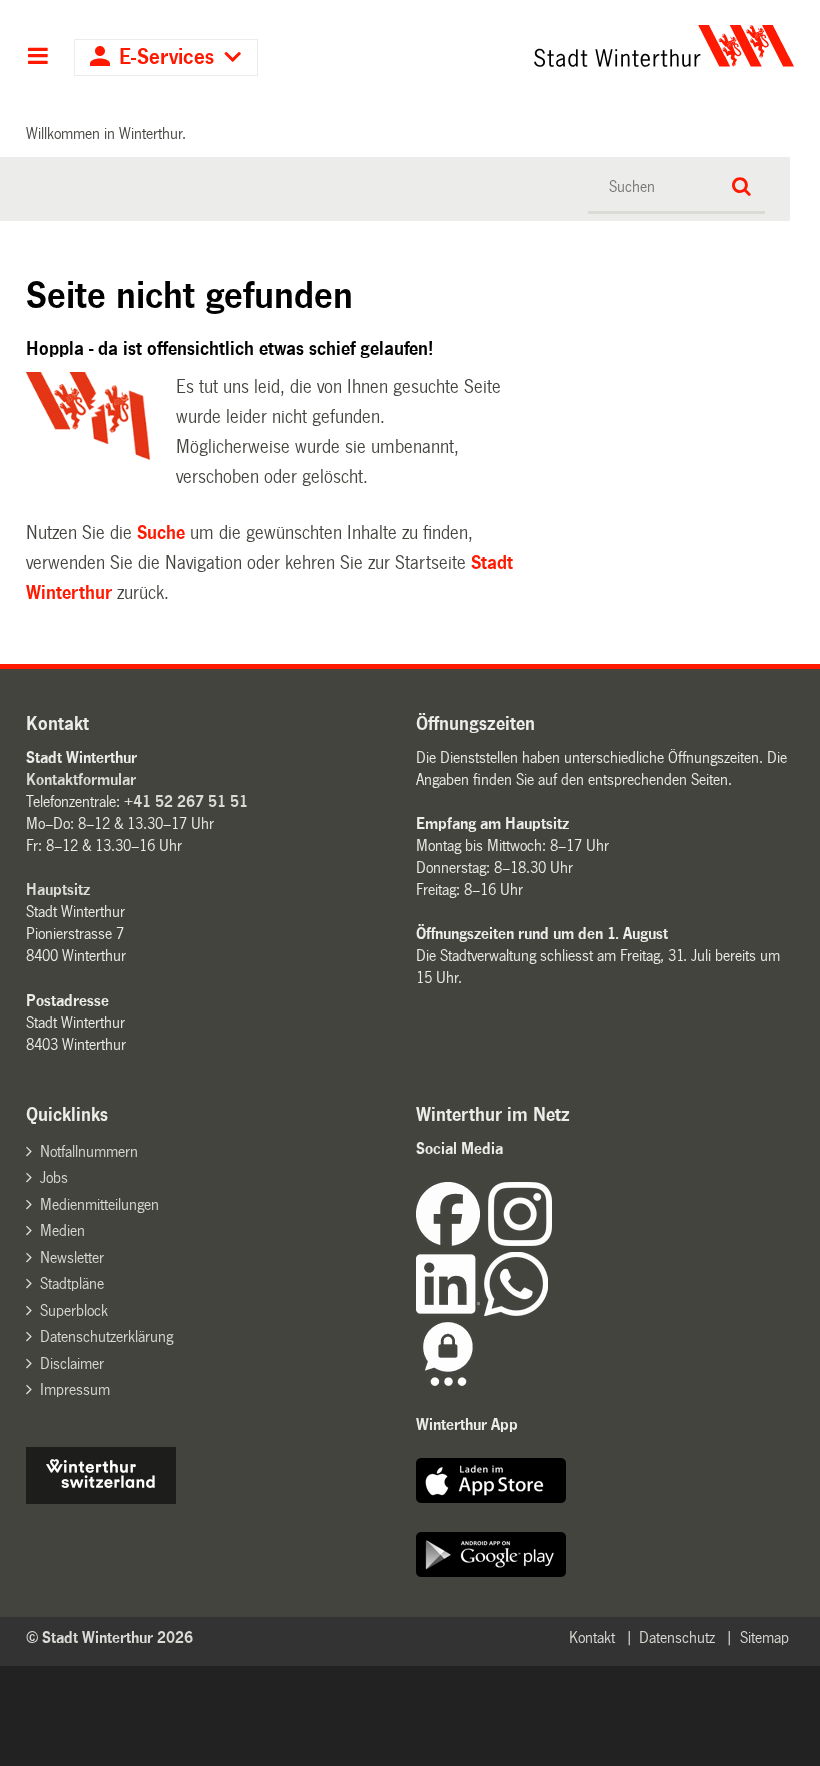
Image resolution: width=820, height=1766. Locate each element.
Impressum (75, 1389)
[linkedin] (450, 1310)
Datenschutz (677, 1637)
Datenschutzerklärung (106, 1336)
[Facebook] (452, 1240)
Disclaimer (72, 1363)
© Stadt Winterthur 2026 (109, 1637)
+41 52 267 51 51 (186, 801)
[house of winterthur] (101, 1498)
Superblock (74, 1310)
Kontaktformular (81, 779)
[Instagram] (520, 1240)
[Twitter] (554, 1240)
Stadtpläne (72, 1283)
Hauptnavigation (37, 58)
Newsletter (72, 1257)
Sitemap (764, 1637)
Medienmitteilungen (99, 1204)
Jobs (54, 1177)
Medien (62, 1230)
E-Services (166, 57)
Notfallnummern (89, 1151)
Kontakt (592, 1637)
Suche (161, 533)
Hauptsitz (58, 889)
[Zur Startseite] (591, 46)
